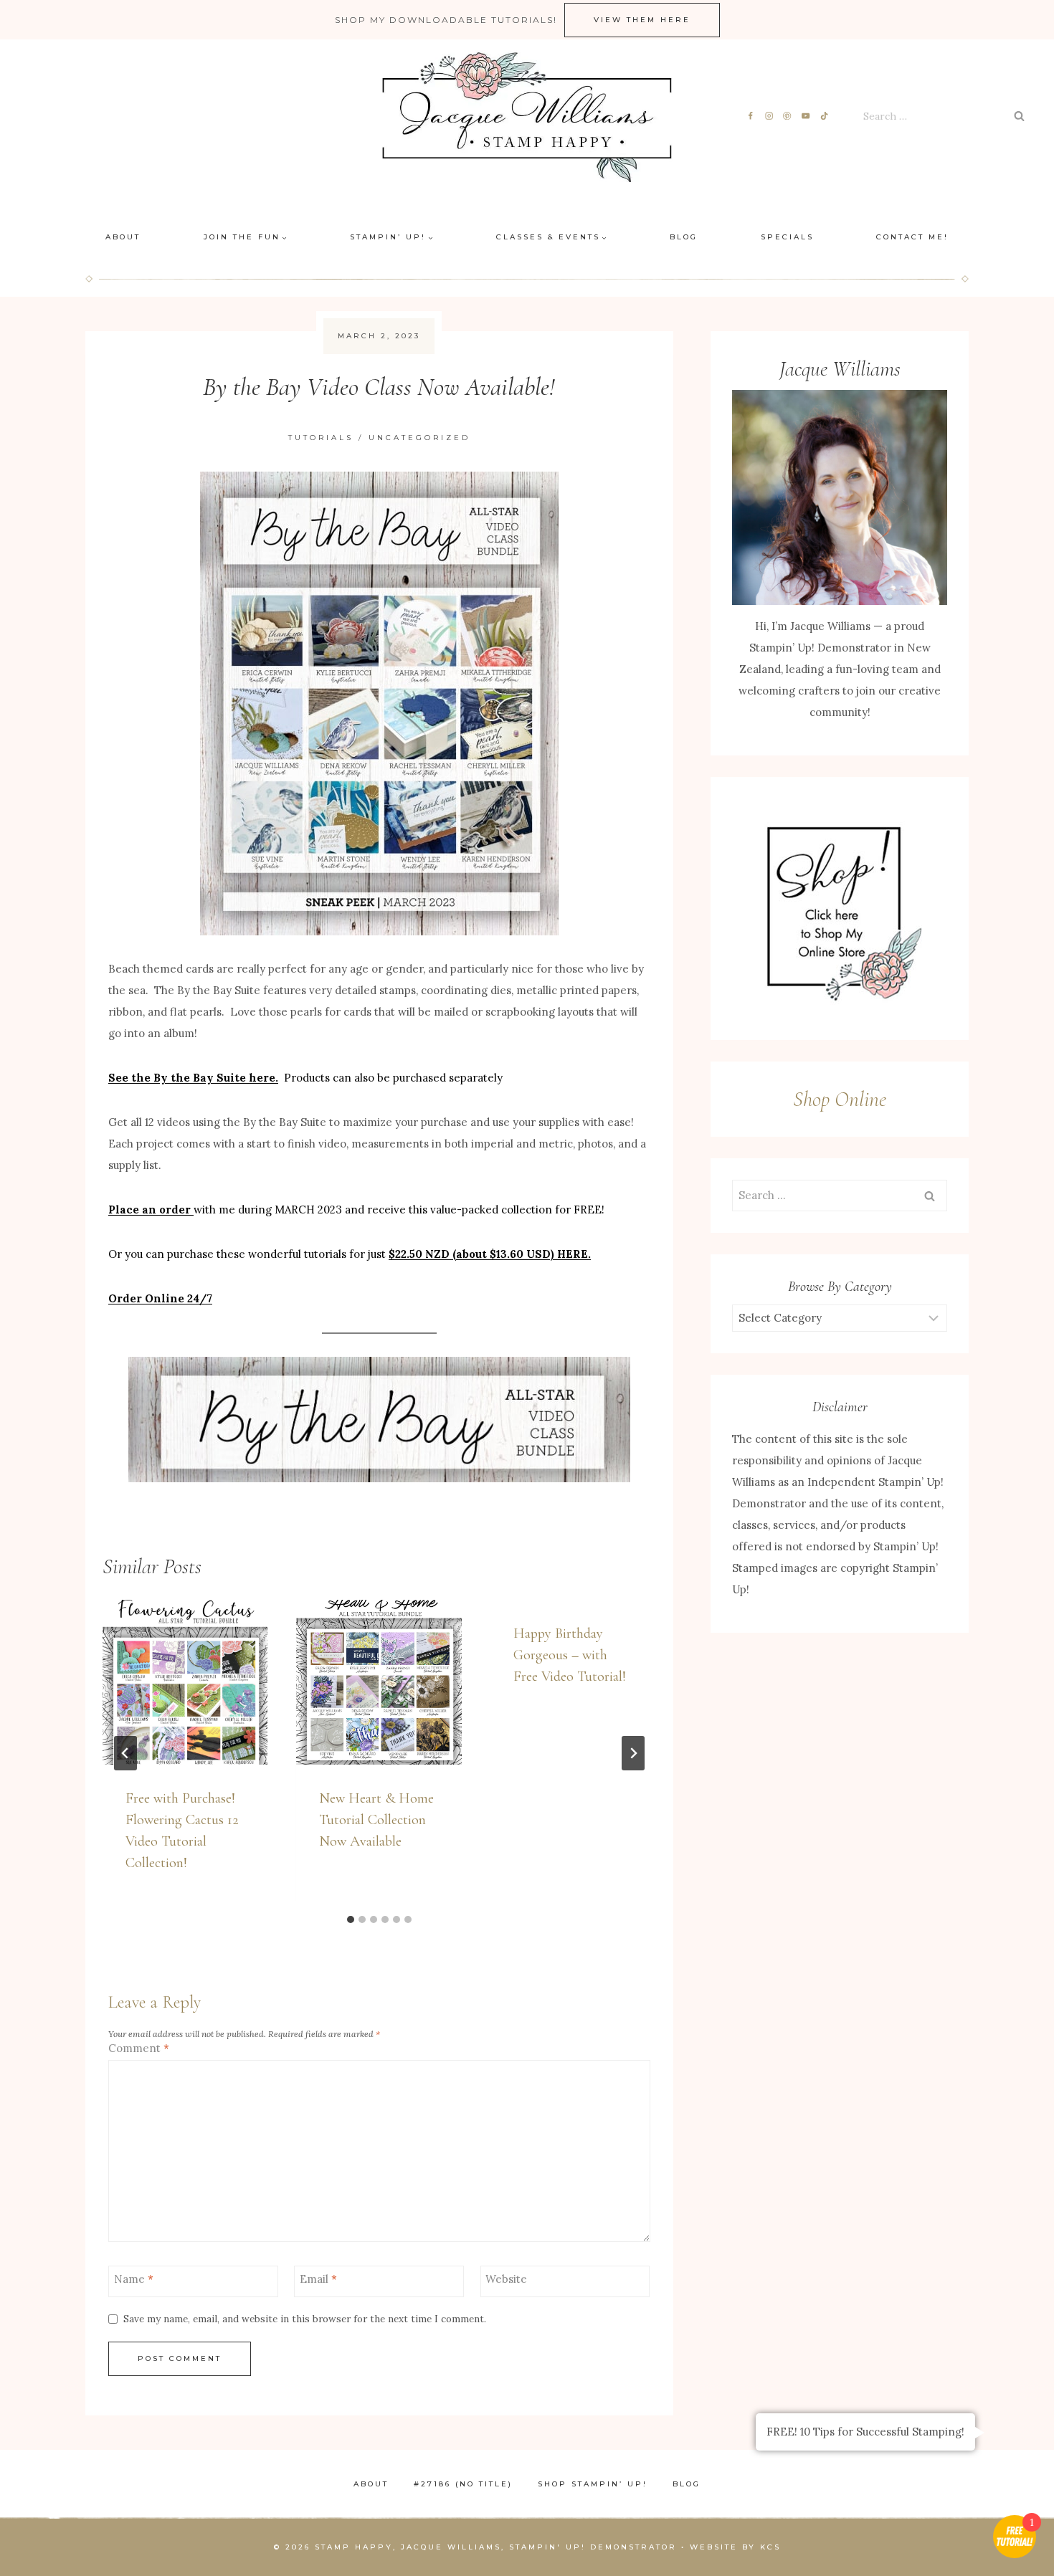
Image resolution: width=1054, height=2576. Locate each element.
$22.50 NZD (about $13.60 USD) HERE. (490, 1254)
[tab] (351, 1919)
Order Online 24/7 (160, 1298)
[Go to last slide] (125, 1753)
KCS (770, 2547)
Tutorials (321, 438)
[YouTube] (806, 116)
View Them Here (642, 20)
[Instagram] (769, 116)
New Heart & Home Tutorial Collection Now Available (376, 1820)
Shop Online (840, 1099)
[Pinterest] (788, 116)
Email (318, 2279)
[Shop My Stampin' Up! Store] (840, 908)
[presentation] (185, 1682)
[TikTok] (825, 116)
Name (134, 2279)
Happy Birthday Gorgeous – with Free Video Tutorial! (570, 1655)
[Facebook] (750, 116)
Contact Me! (912, 237)
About (123, 237)
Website (506, 2279)
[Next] (633, 1753)
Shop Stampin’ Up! (593, 2484)
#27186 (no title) (463, 2484)
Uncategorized (419, 438)
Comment (139, 2048)
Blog (684, 237)
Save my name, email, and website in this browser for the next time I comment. (305, 2319)
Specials (787, 237)
